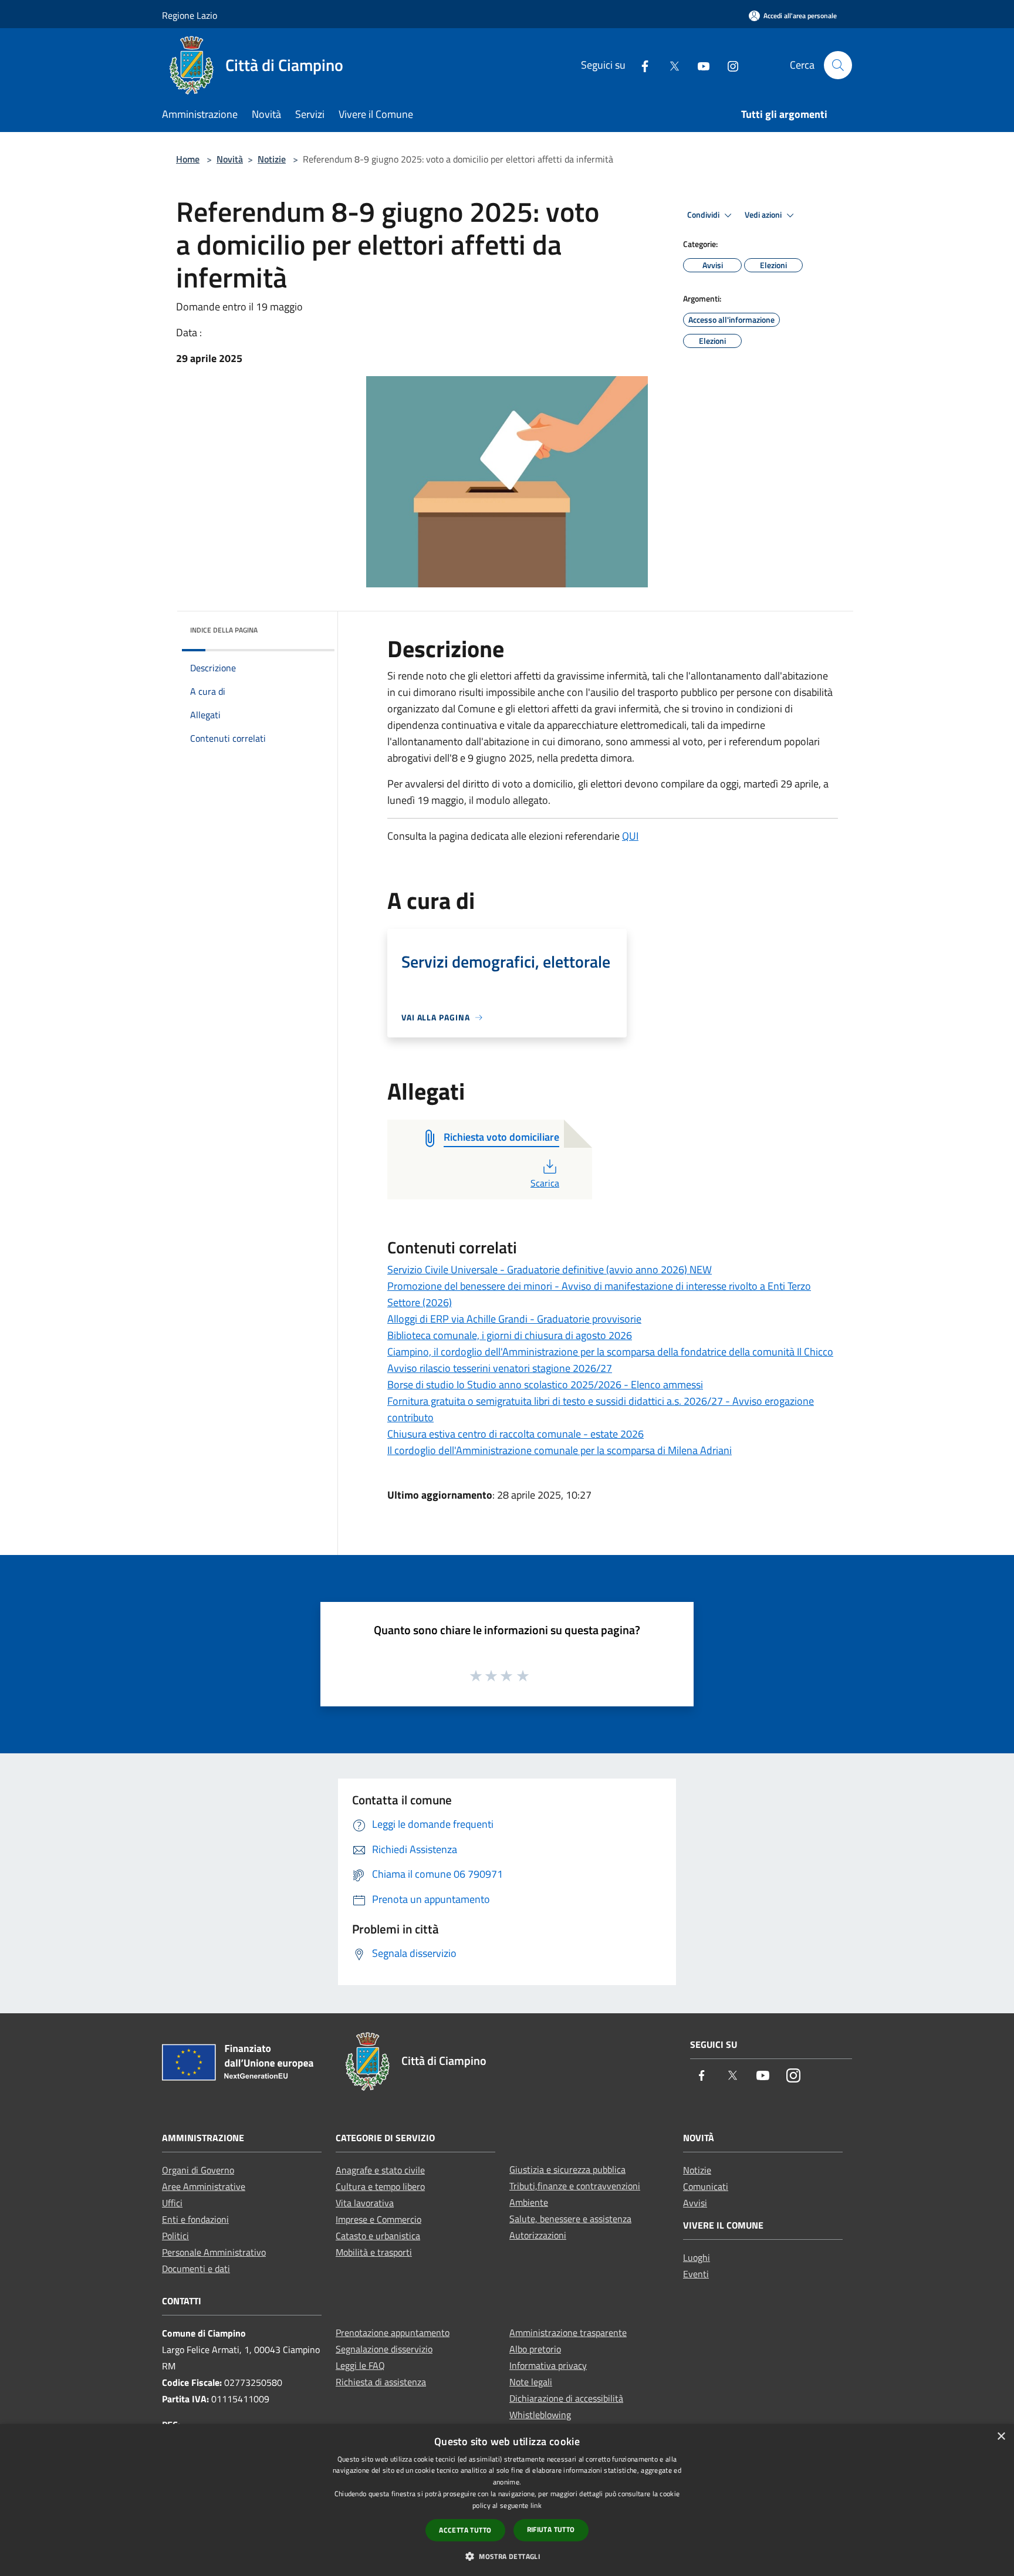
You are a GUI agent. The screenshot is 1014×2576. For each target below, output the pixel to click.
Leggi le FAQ (360, 2365)
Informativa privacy (548, 2365)
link (536, 2505)
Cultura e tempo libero (380, 2186)
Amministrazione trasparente (568, 2332)
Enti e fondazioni (195, 2219)
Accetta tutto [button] (465, 2530)
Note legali (531, 2382)
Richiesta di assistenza (381, 2382)
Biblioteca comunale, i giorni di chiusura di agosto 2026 (510, 1335)
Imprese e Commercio (378, 2219)
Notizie (272, 159)
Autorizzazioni (538, 2235)
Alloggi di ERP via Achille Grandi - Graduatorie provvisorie (514, 1319)
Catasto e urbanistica (378, 2236)
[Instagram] (728, 65)
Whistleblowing (540, 2415)
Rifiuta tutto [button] (551, 2529)
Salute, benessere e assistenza (570, 2219)
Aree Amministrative (204, 2186)
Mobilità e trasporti (374, 2252)
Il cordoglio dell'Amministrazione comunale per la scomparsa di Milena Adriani (560, 1450)
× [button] (1001, 2437)
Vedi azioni (764, 215)
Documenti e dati (196, 2269)
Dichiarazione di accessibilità (566, 2398)
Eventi (696, 2274)
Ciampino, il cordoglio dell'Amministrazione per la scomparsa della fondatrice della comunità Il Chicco (610, 1352)
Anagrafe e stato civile (380, 2170)
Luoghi (697, 2257)
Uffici (172, 2203)
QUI (630, 836)
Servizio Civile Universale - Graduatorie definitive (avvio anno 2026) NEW (550, 1270)
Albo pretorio (535, 2349)
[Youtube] (699, 65)
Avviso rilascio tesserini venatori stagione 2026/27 (500, 1368)
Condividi (704, 215)
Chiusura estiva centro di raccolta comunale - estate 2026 (516, 1434)
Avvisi (695, 2203)
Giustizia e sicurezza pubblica (567, 2169)
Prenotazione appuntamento (393, 2332)
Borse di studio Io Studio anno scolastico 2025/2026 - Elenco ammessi (545, 1385)
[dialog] (507, 2500)
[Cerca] (838, 65)
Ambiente (529, 2202)
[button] (507, 2556)
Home (188, 159)
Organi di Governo (198, 2170)
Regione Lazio (190, 15)
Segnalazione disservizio (384, 2349)
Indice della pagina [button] (224, 630)
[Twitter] (670, 65)
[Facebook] (640, 65)
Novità (230, 159)
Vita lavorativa (365, 2203)
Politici (175, 2236)
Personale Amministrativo (214, 2252)
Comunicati (706, 2186)
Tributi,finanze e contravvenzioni (575, 2186)
